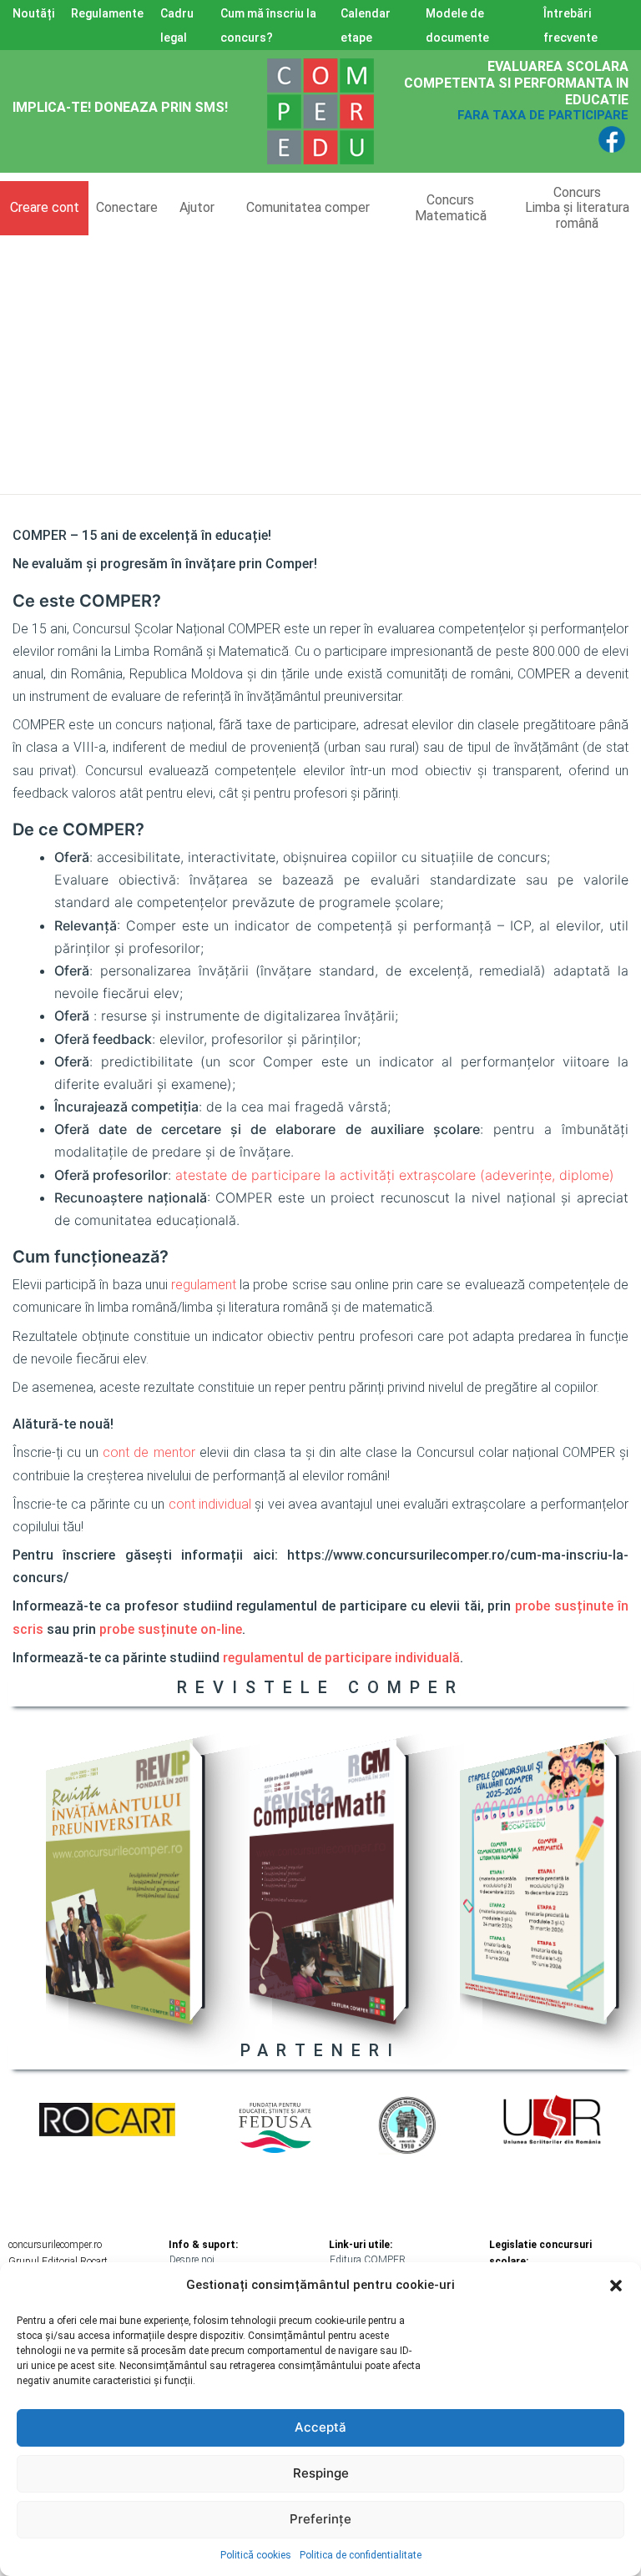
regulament (204, 1285)
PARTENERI (320, 2050)
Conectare (127, 207)
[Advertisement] (320, 360)
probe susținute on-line (171, 1629)
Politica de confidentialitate (361, 2555)
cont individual (210, 1504)
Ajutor (197, 207)
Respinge (321, 2473)
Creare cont (45, 207)
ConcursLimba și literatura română (577, 208)
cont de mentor (149, 1452)
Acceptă (320, 2427)
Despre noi (192, 2260)
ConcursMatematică (451, 207)
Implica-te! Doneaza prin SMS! (120, 107)
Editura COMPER (368, 2260)
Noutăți (33, 13)
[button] (616, 2286)
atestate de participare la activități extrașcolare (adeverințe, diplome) (395, 1175)
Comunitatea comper (308, 207)
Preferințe (320, 2519)
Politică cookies (256, 2555)
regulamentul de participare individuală (341, 1658)
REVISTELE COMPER (320, 1687)
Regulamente (107, 13)
